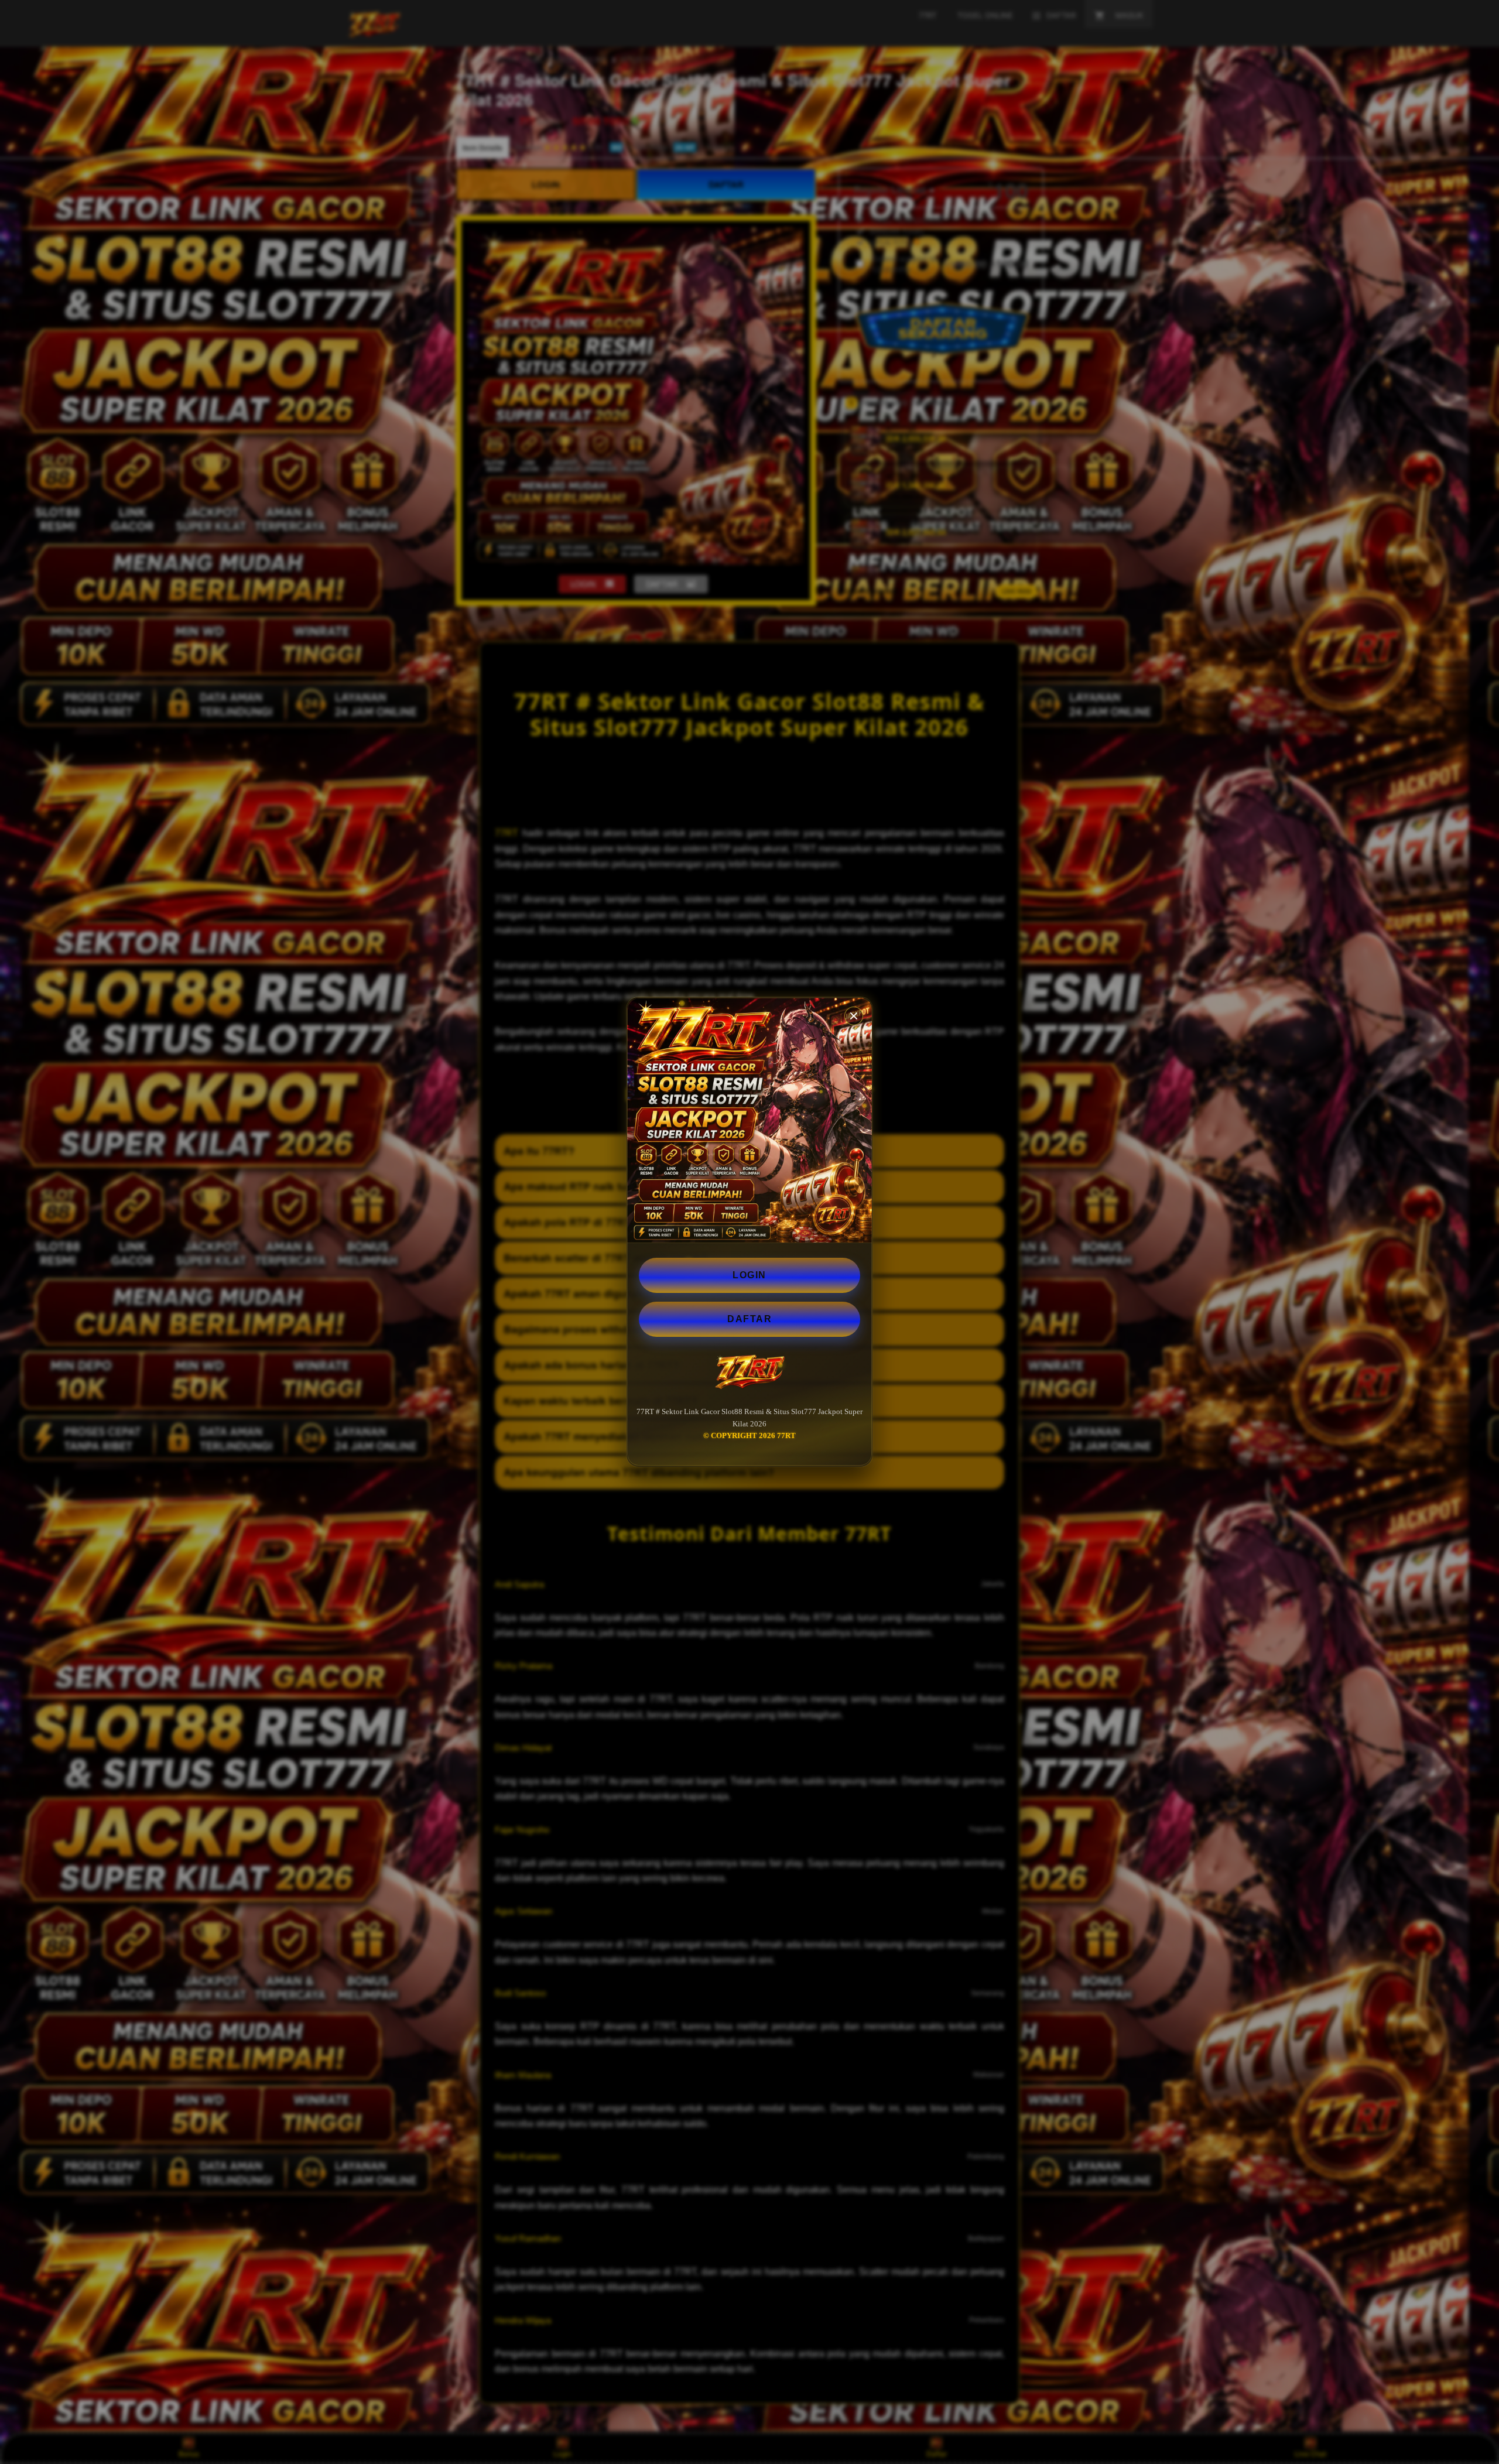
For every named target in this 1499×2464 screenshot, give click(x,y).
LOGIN (749, 1275)
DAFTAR (749, 1319)
